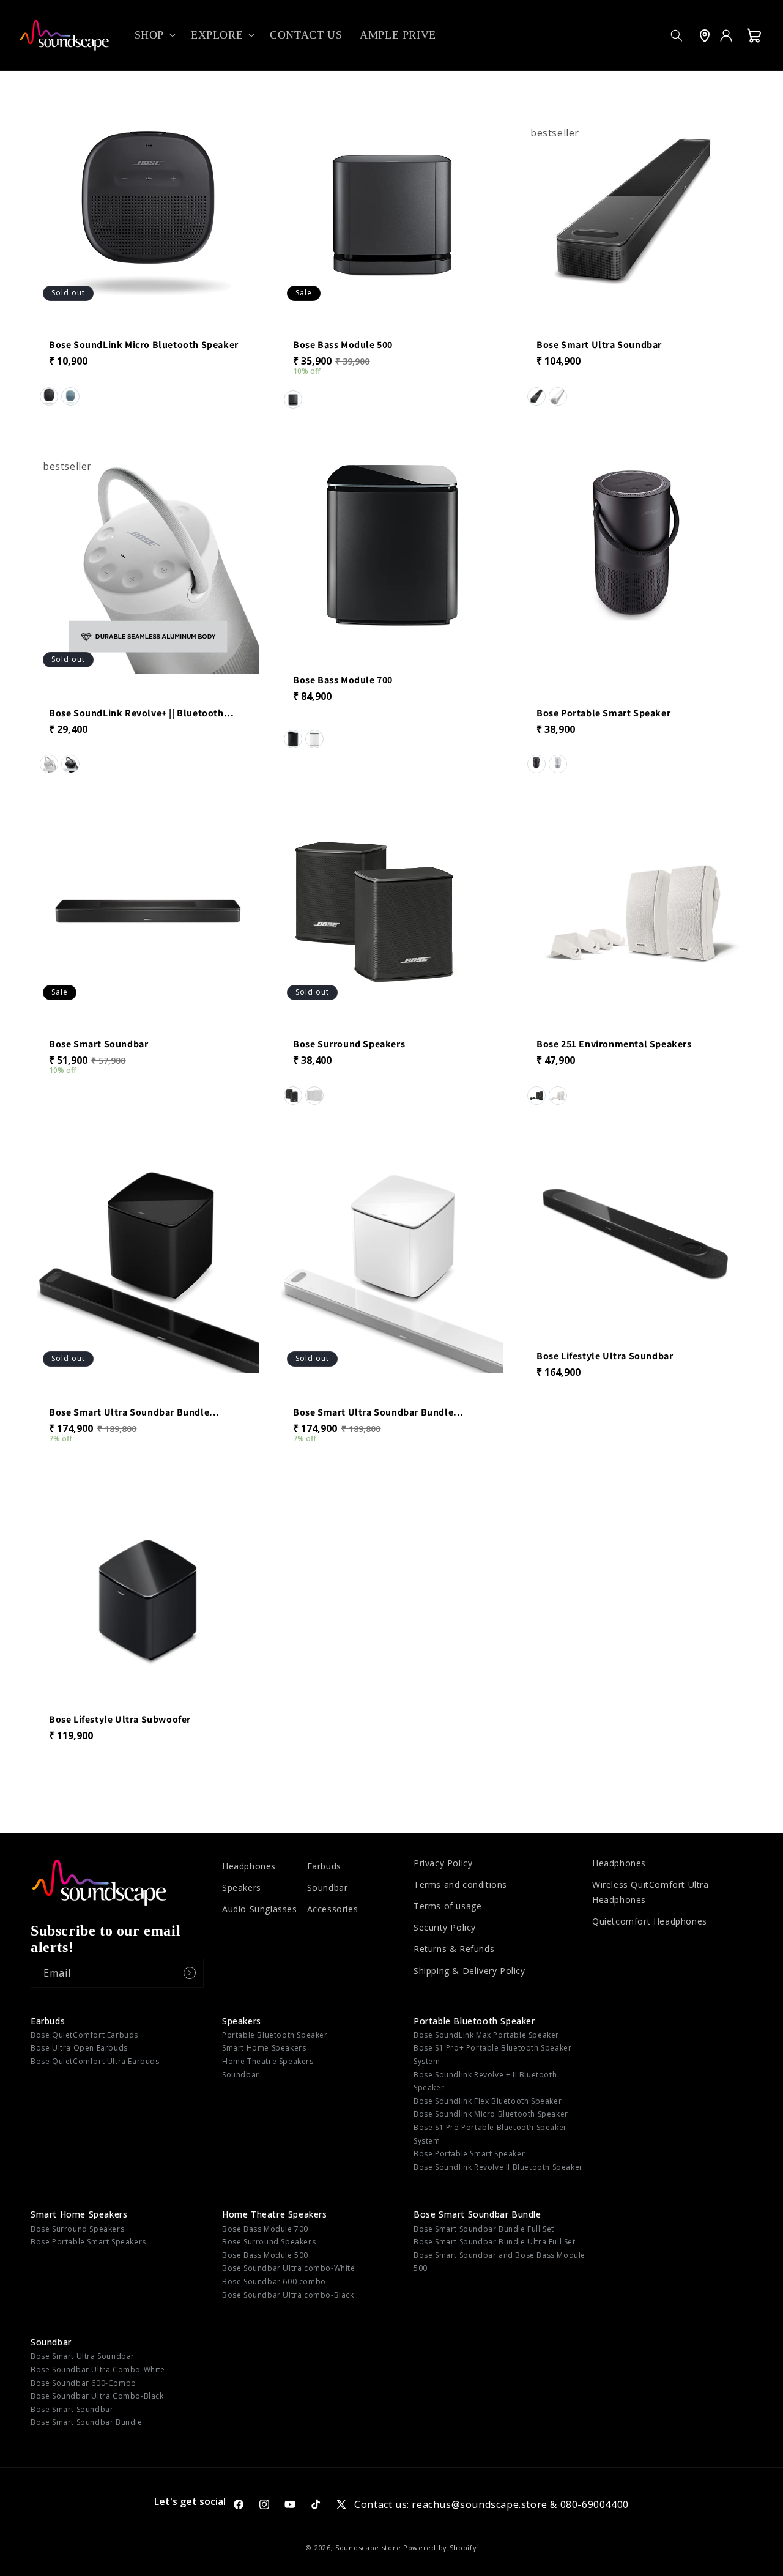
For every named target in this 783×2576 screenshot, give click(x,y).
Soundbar (328, 1887)
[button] (154, 35)
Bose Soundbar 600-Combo (83, 2383)
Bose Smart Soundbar (98, 1045)
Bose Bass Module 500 (343, 345)
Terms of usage (447, 1906)
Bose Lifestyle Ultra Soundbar (605, 1356)
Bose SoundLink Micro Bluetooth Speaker (144, 345)
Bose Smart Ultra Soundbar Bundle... (134, 1412)
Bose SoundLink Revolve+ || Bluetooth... (141, 713)
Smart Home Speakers (264, 2048)
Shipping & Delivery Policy (469, 1971)
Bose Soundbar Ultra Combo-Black (97, 2396)
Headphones (249, 1866)
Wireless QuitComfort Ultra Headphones (651, 1892)
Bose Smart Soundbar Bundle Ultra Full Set (495, 2242)
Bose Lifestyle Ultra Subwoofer (120, 1720)
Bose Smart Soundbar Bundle (477, 2214)
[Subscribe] (190, 1973)
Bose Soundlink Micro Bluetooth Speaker (491, 2114)
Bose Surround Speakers (349, 1045)
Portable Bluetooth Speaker (275, 2035)
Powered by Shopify (440, 2548)
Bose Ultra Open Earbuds (79, 2048)
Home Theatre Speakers (268, 2061)
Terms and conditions (460, 1884)
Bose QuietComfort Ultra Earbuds (95, 2061)
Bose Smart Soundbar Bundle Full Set (484, 2229)
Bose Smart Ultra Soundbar (599, 345)
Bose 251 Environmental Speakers (614, 1045)
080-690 (580, 2504)
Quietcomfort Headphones (650, 1921)
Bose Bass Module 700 (343, 680)
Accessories (333, 1909)
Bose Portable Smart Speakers (88, 2242)
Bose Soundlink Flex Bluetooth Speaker (488, 2101)
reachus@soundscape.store (479, 2504)
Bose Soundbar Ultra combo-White (289, 2268)
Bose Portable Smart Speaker (603, 713)
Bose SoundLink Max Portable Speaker (486, 2035)
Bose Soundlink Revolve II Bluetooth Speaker (498, 2167)
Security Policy (445, 1927)
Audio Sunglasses (260, 1909)
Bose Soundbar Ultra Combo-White (98, 2370)
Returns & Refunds (454, 1949)
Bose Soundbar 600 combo (274, 2281)
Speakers (242, 1887)
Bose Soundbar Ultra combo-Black (288, 2295)
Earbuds (324, 1866)
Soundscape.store (368, 2548)
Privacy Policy (443, 1863)
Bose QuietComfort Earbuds (84, 2035)
